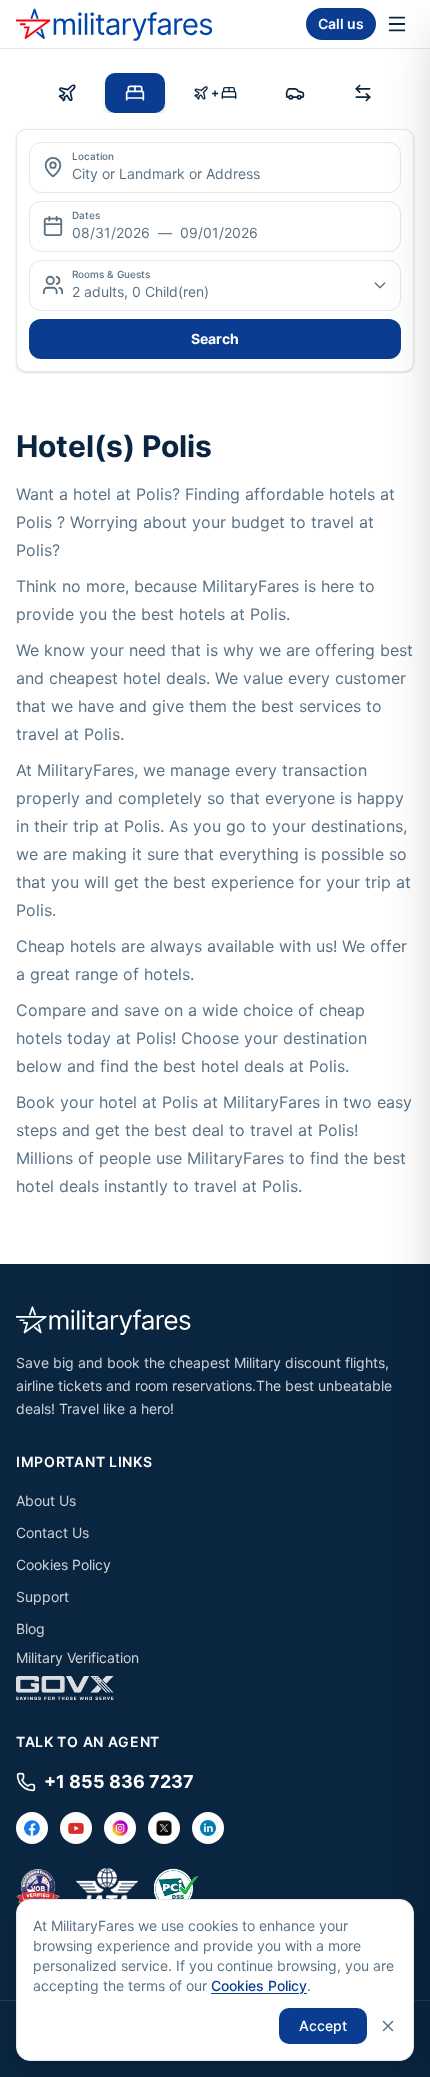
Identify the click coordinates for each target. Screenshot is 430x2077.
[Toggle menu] (397, 24)
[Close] (388, 2026)
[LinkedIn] (208, 1828)
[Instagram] (120, 1828)
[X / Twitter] (164, 1828)
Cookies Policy (63, 1564)
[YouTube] (76, 1828)
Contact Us (52, 1532)
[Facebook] (32, 1828)
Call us (341, 23)
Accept (323, 2025)
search (215, 338)
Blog (30, 1628)
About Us (46, 1500)
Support (42, 1596)
